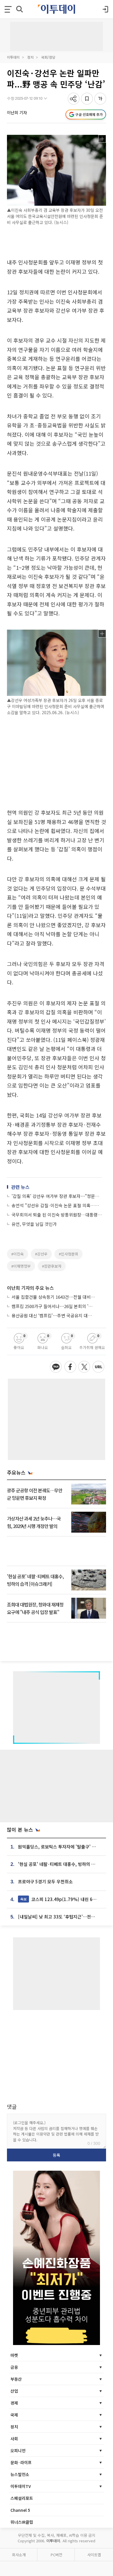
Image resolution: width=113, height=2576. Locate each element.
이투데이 (13, 57)
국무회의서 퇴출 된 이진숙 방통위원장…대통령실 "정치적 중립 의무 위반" (57, 1215)
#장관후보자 (52, 1266)
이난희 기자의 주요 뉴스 (30, 1288)
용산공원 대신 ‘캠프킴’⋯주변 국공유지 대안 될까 (54, 1315)
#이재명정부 (21, 1266)
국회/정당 (48, 57)
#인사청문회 (69, 1254)
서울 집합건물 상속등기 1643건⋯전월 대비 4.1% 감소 (54, 1297)
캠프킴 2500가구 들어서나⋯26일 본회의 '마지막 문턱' (54, 1306)
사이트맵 (94, 2555)
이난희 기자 (17, 112)
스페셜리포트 (22, 2498)
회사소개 (19, 2555)
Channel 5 (20, 2510)
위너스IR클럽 (22, 2522)
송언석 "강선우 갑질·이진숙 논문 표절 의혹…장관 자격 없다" (57, 1205)
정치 (30, 57)
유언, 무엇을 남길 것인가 (34, 1224)
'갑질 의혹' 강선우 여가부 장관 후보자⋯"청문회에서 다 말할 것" (57, 1196)
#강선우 (41, 1254)
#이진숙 (18, 1254)
